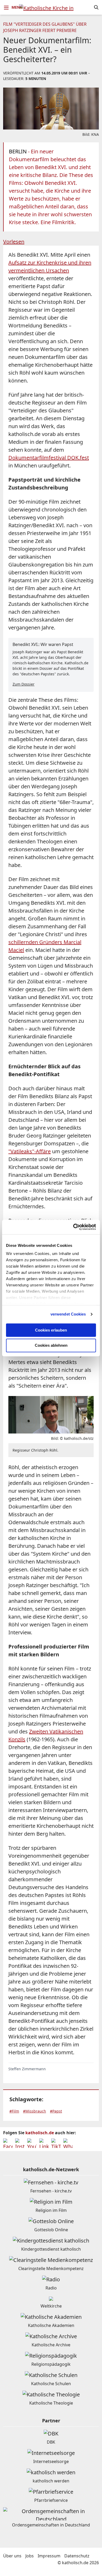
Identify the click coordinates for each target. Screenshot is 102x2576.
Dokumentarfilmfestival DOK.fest (49, 458)
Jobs (30, 2556)
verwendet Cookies (68, 1314)
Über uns (12, 2556)
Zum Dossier (24, 684)
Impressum (49, 2556)
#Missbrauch (35, 2111)
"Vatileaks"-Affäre (30, 1151)
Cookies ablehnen (51, 1346)
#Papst (56, 2111)
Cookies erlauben (51, 1330)
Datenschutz (77, 2556)
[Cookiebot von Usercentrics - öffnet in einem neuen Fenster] (73, 1227)
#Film (14, 2111)
